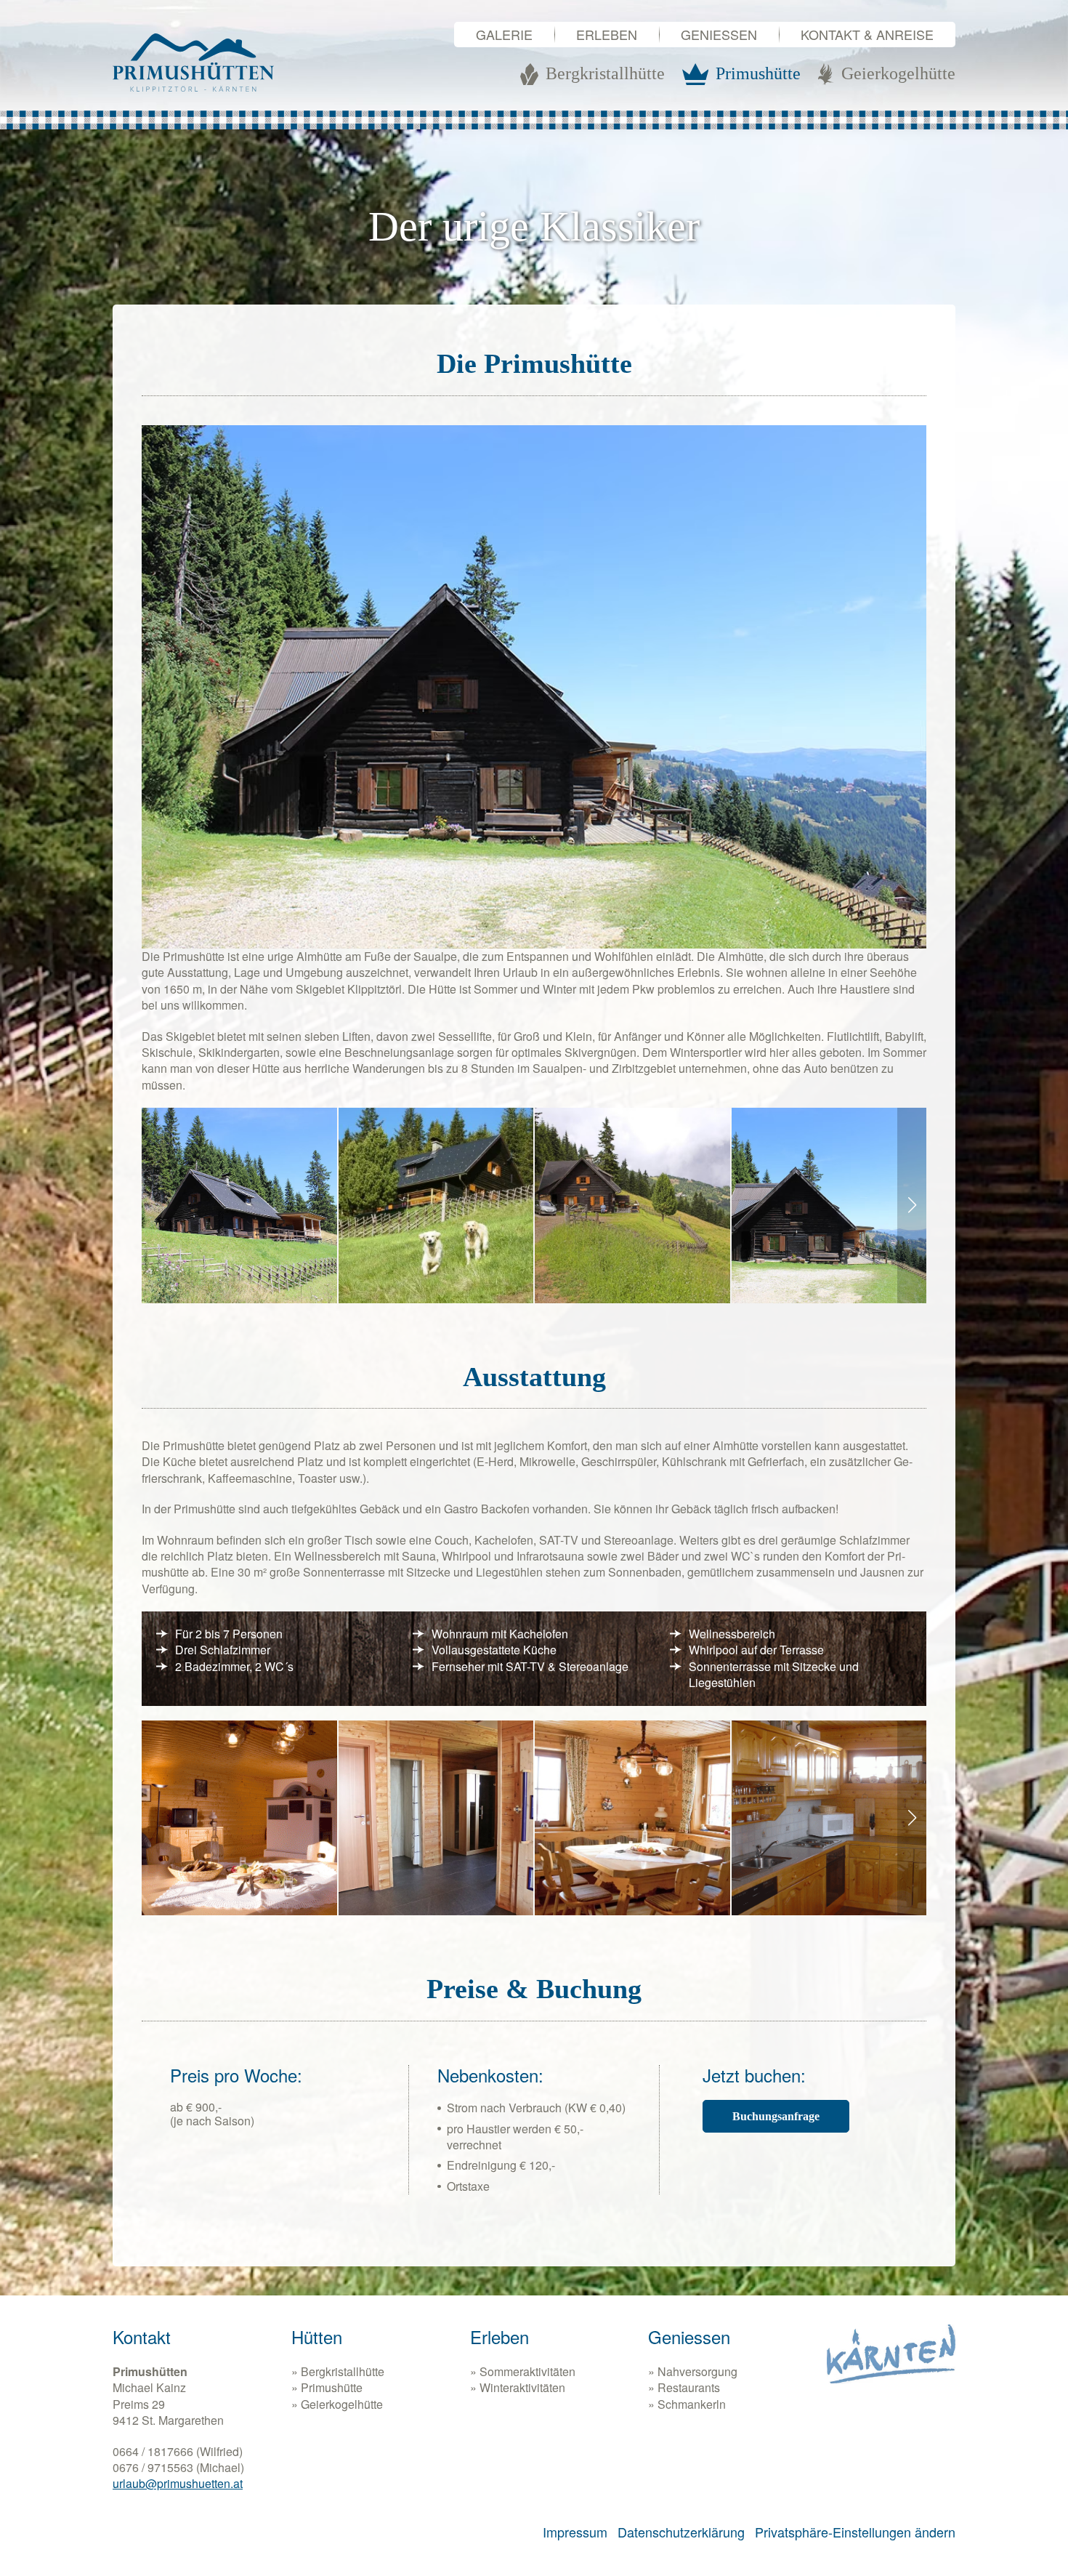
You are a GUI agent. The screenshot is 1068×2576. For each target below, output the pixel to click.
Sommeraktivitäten (527, 2372)
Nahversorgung (697, 2372)
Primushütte (332, 2388)
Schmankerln (692, 2404)
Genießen (719, 34)
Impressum (575, 2532)
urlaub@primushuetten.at (178, 2483)
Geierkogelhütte (342, 2404)
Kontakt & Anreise (867, 34)
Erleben (607, 34)
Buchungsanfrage (776, 2116)
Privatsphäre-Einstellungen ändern (855, 2532)
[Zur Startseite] (193, 63)
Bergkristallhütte (343, 2372)
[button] (912, 1206)
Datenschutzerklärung (681, 2532)
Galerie (504, 34)
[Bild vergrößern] (239, 1206)
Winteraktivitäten (522, 2388)
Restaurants (689, 2388)
